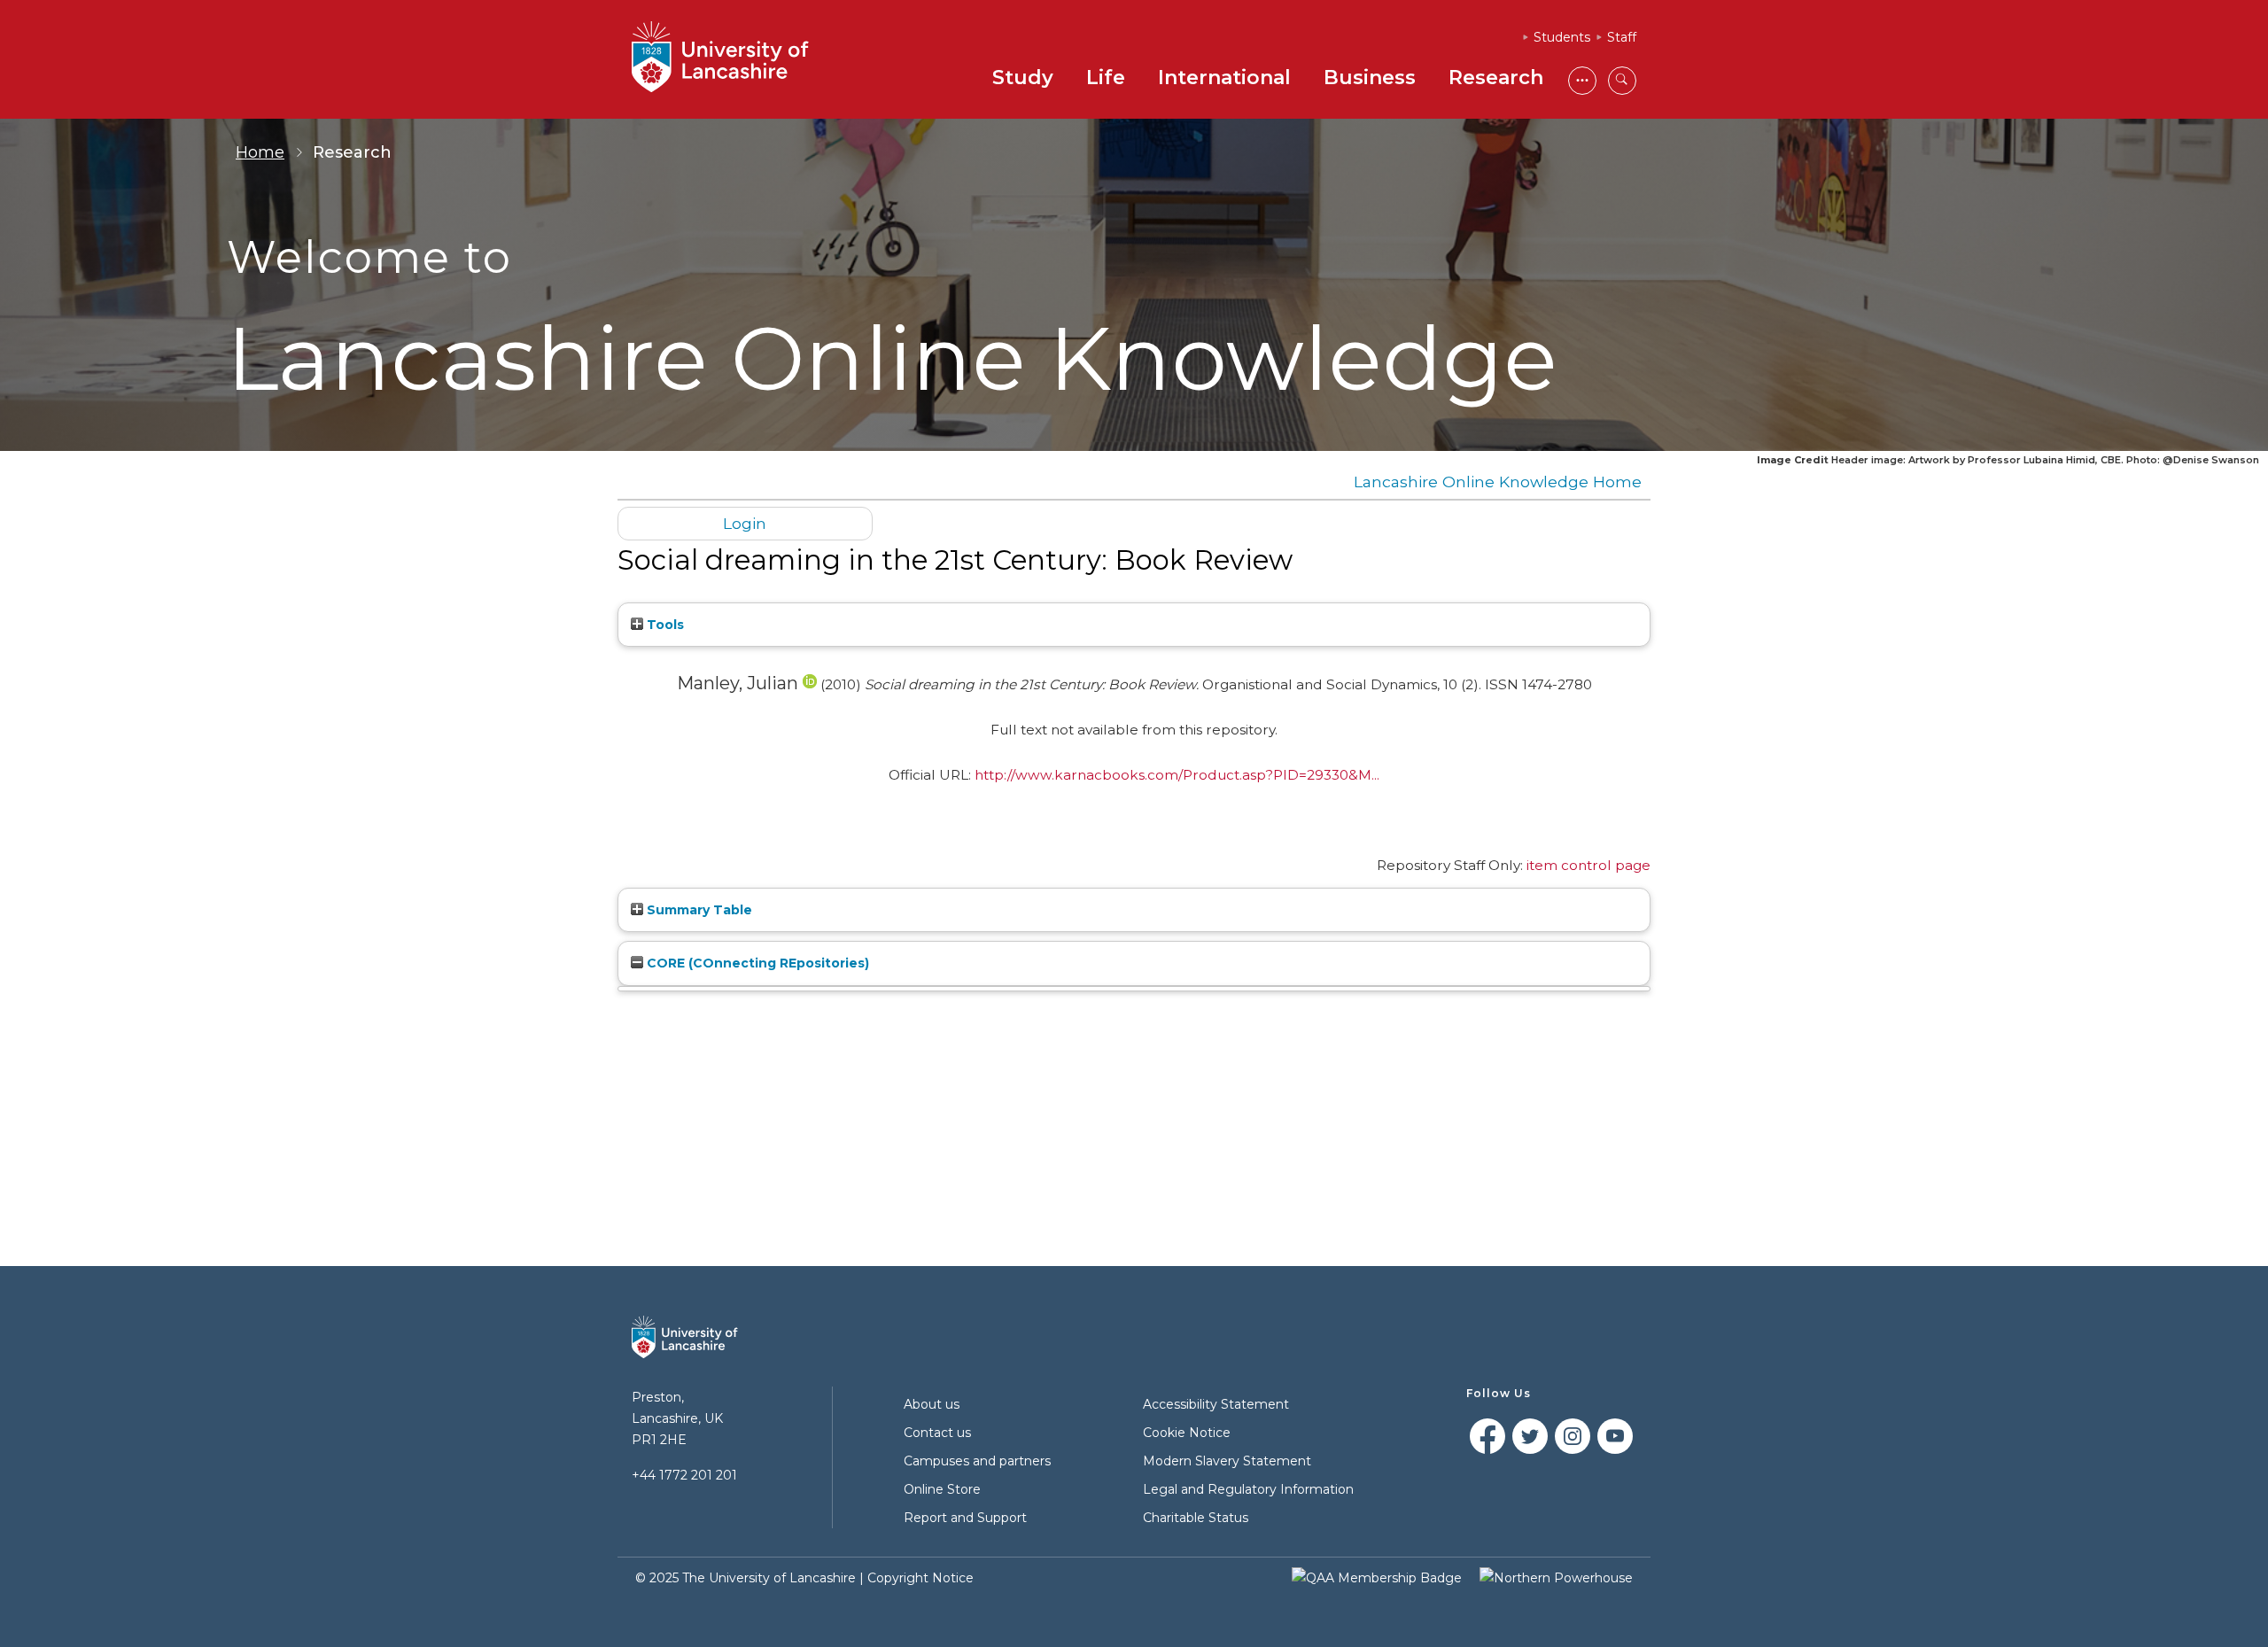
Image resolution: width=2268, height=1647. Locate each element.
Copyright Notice (920, 1578)
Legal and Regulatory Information (1248, 1489)
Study (1023, 78)
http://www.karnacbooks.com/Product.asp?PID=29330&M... (1177, 775)
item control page (1588, 865)
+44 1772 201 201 (684, 1475)
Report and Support (965, 1518)
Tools (664, 625)
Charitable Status (1196, 1518)
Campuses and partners (977, 1461)
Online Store (942, 1489)
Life (1106, 78)
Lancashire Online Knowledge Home (1498, 482)
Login (745, 523)
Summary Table (698, 910)
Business (1370, 78)
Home (260, 152)
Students (1562, 37)
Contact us (937, 1433)
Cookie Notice (1187, 1433)
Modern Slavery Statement (1227, 1461)
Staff (1622, 37)
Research (1496, 78)
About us (932, 1404)
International (1224, 78)
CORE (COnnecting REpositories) (756, 963)
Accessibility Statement (1216, 1404)
